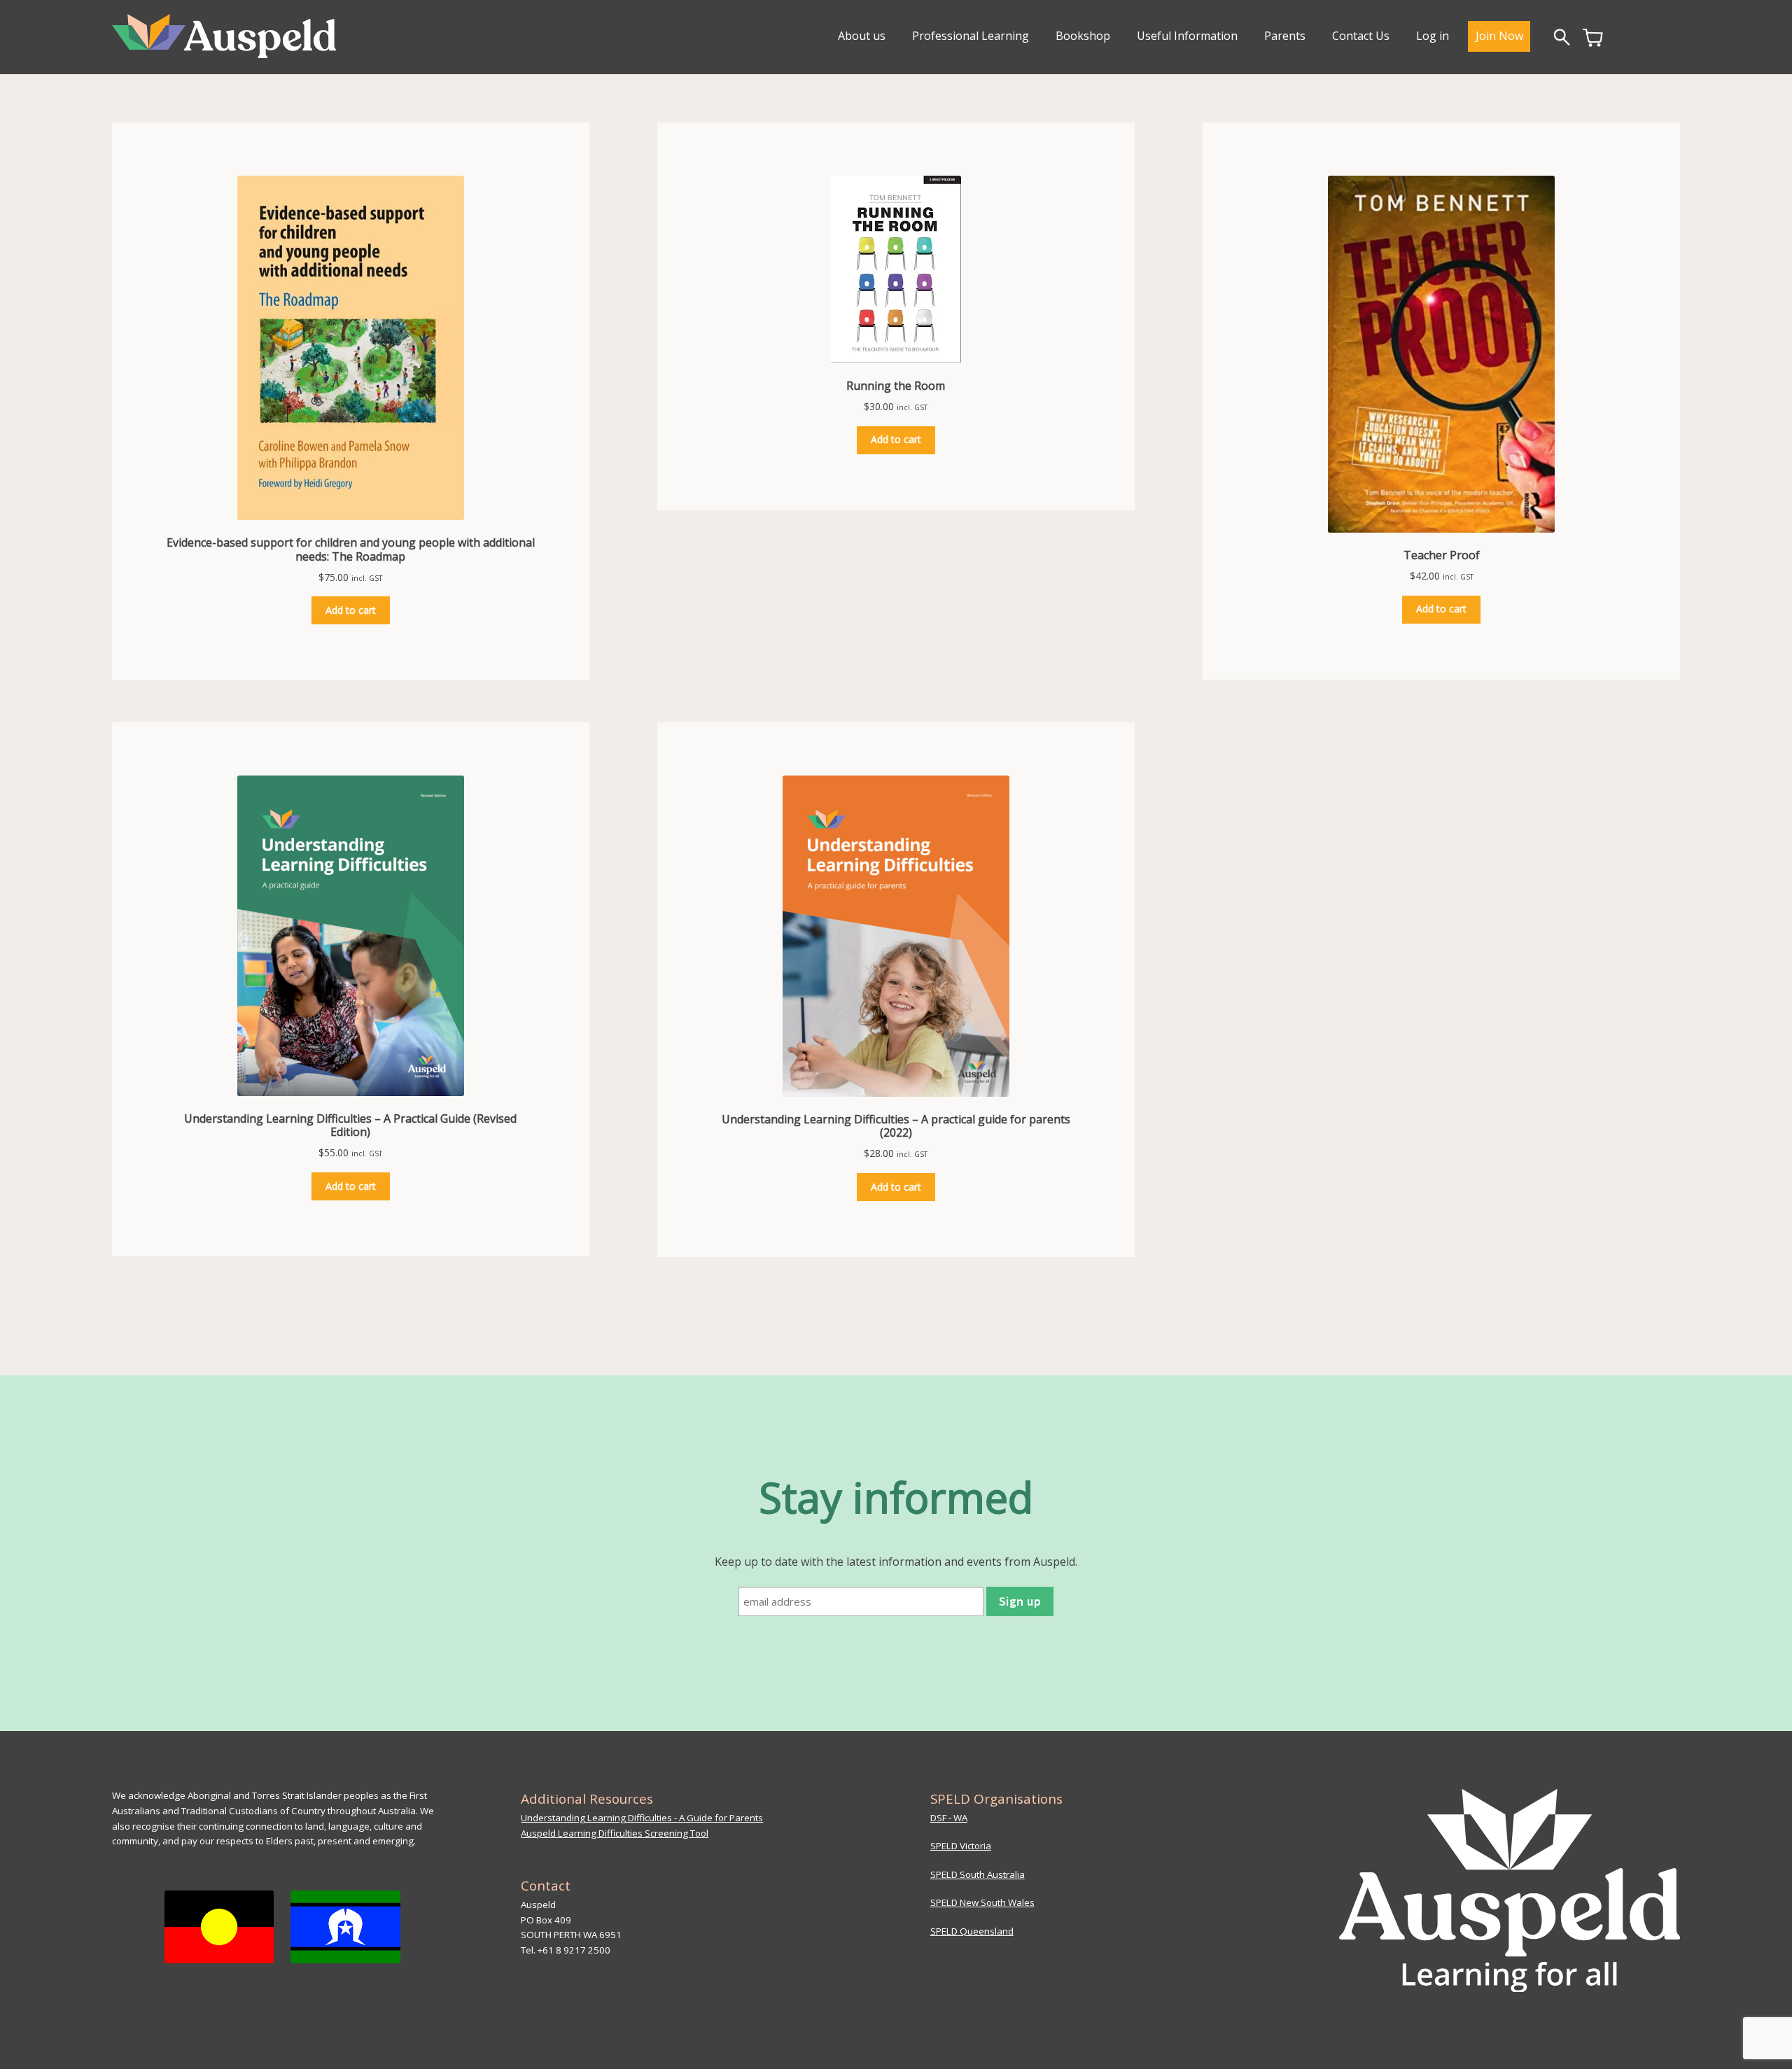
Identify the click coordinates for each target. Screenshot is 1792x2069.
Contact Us (1361, 36)
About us (862, 36)
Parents (1285, 36)
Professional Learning (971, 36)
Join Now (1499, 36)
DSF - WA (949, 1818)
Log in (1433, 36)
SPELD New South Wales (982, 1902)
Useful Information (1187, 36)
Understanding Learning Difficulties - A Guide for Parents (642, 1818)
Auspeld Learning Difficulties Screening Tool (615, 1833)
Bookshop (1083, 36)
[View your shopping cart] (1593, 43)
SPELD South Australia (978, 1874)
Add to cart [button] (351, 610)
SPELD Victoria (961, 1846)
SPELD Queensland (972, 1931)
